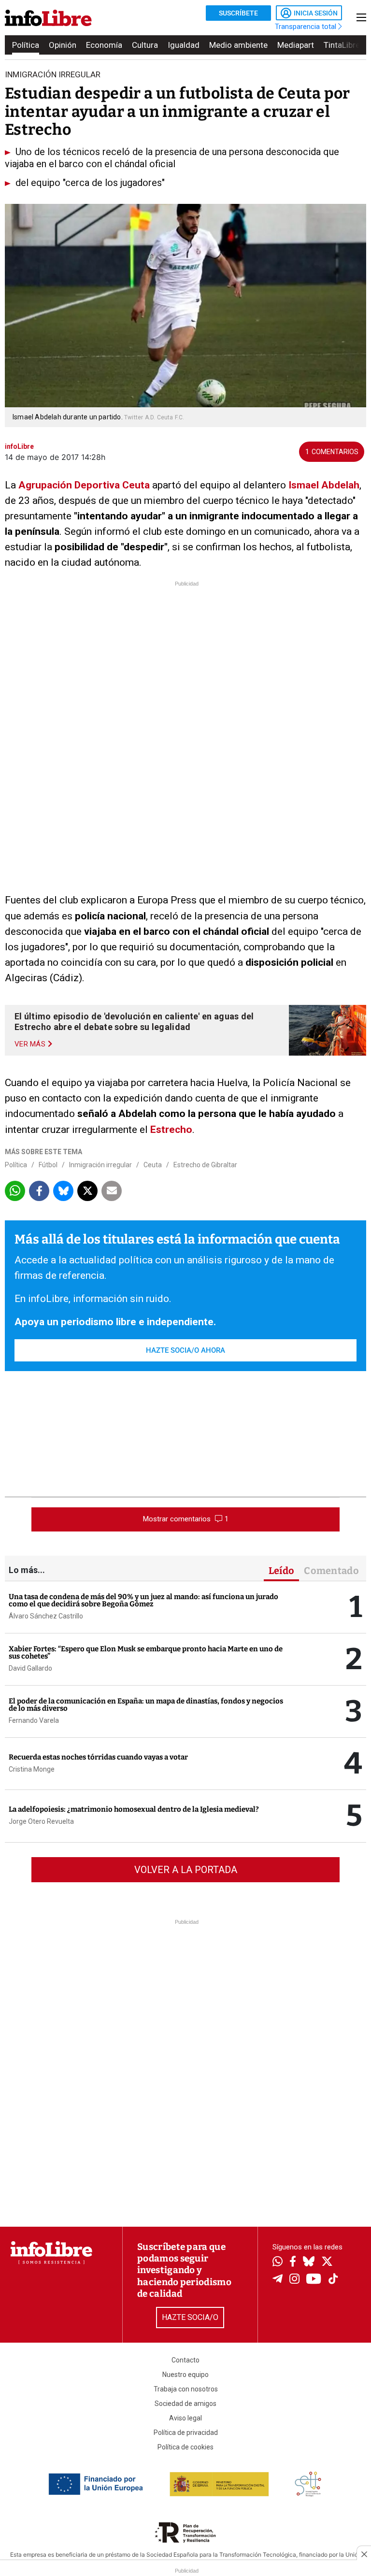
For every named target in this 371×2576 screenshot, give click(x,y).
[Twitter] (327, 2262)
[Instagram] (294, 2280)
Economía (104, 45)
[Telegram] (278, 2280)
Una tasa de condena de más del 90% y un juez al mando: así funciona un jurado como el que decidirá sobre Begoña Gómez (143, 1600)
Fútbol (48, 1165)
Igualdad (184, 45)
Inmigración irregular (100, 1165)
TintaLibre (342, 45)
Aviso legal (185, 2418)
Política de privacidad (186, 2433)
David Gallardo (30, 1668)
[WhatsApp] (278, 2262)
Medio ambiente (238, 45)
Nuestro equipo (185, 2375)
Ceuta (153, 1165)
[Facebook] (293, 2262)
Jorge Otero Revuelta (41, 1821)
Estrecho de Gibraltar (205, 1165)
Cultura (145, 45)
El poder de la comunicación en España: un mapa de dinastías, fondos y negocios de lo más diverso (146, 1705)
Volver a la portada (186, 1870)
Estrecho (171, 1130)
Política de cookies (185, 2447)
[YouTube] (314, 2280)
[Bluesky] (309, 2262)
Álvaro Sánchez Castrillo (46, 1616)
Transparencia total (307, 27)
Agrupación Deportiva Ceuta (84, 485)
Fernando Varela (34, 1720)
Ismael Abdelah (324, 485)
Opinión (63, 45)
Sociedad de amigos (185, 2404)
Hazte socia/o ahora (185, 1350)
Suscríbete (238, 13)
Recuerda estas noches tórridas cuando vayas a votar (98, 1757)
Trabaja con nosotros (186, 2389)
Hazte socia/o (190, 2317)
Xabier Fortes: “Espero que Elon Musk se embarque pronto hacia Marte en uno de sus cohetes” (146, 1653)
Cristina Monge (32, 1769)
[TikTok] (333, 2280)
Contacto (185, 2360)
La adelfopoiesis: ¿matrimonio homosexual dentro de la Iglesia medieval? (134, 1809)
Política (26, 45)
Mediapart (296, 45)
